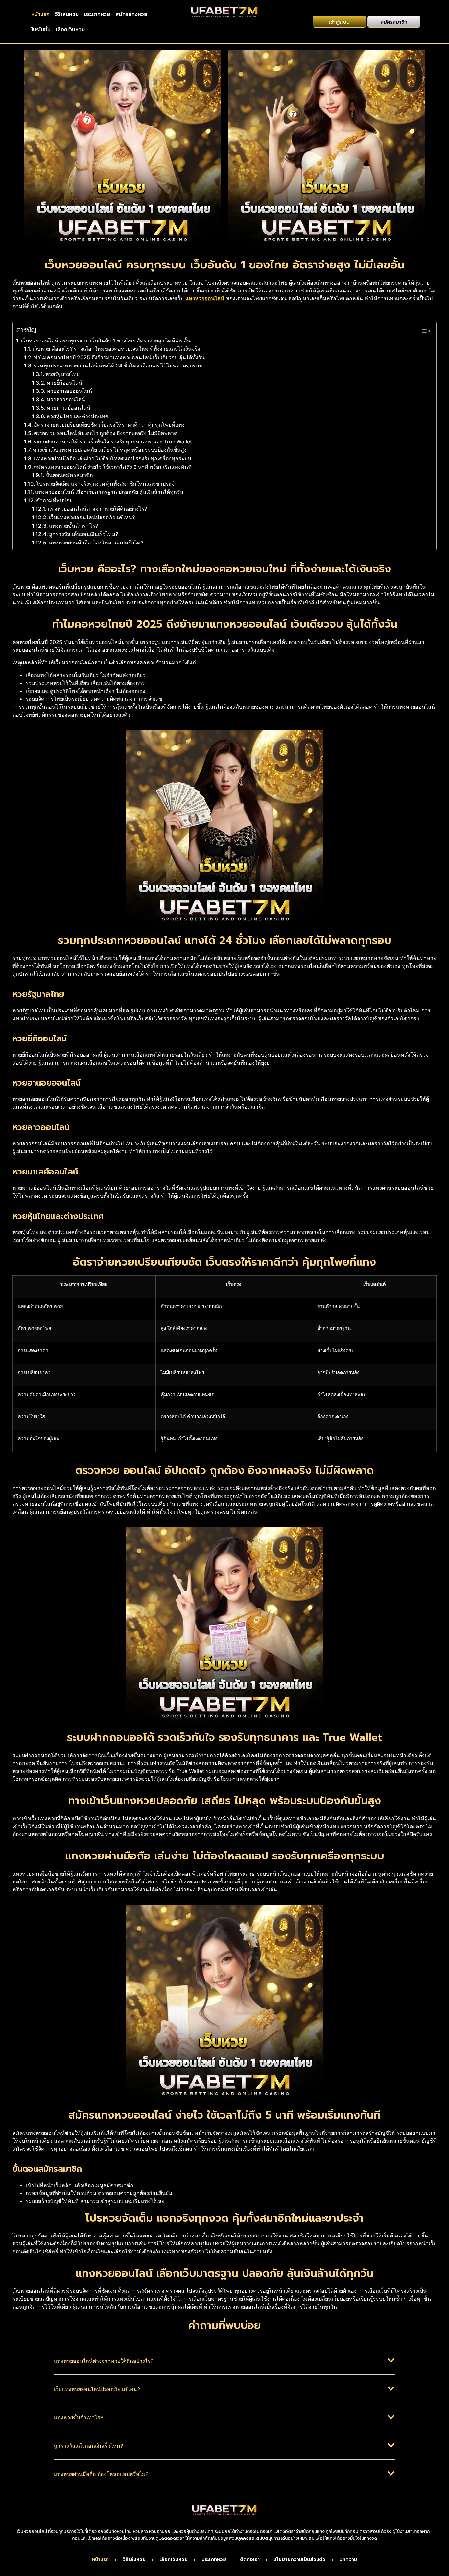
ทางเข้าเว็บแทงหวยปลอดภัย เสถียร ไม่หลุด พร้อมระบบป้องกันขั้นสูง (110, 450)
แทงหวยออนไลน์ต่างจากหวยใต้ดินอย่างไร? (97, 509)
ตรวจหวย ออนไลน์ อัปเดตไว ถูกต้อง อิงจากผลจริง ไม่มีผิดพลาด (106, 433)
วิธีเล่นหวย (67, 14)
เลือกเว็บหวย (70, 29)
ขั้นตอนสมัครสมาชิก (69, 475)
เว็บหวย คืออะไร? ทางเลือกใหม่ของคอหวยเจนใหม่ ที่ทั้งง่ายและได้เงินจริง (116, 349)
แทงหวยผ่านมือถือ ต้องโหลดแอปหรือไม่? (96, 543)
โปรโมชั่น (41, 29)
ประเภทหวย (97, 14)
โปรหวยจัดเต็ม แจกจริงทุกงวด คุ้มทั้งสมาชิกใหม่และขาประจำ (107, 484)
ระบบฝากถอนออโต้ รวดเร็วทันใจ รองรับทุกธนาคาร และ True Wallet (113, 442)
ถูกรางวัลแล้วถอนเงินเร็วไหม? (83, 534)
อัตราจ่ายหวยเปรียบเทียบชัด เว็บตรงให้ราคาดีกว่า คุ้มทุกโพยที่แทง (109, 425)
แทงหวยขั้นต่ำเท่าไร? (73, 526)
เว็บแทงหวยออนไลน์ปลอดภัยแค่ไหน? (92, 517)
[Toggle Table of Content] (422, 331)
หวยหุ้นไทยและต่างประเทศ (77, 416)
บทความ (348, 2560)
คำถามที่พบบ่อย (54, 500)
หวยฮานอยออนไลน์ (69, 391)
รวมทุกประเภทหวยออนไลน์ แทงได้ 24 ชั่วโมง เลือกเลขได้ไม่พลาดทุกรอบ (118, 366)
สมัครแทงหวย (131, 14)
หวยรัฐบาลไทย (62, 374)
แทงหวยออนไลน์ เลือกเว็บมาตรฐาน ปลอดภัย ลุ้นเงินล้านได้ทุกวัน (109, 492)
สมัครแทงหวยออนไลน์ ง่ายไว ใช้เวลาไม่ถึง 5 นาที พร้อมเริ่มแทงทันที (113, 467)
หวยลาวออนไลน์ (66, 399)
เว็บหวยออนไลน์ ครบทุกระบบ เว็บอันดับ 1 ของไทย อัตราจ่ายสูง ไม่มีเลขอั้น (106, 341)
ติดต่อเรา (250, 2560)
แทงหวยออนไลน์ (205, 298)
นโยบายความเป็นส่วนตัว (299, 2560)
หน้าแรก (40, 14)
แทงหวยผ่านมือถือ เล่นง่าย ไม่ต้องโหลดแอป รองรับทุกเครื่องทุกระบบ (112, 458)
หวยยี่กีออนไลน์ (64, 383)
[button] (225, 2365)
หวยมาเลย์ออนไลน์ (69, 408)
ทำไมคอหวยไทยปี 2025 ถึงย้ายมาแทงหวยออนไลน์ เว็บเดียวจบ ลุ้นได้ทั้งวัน (119, 357)
